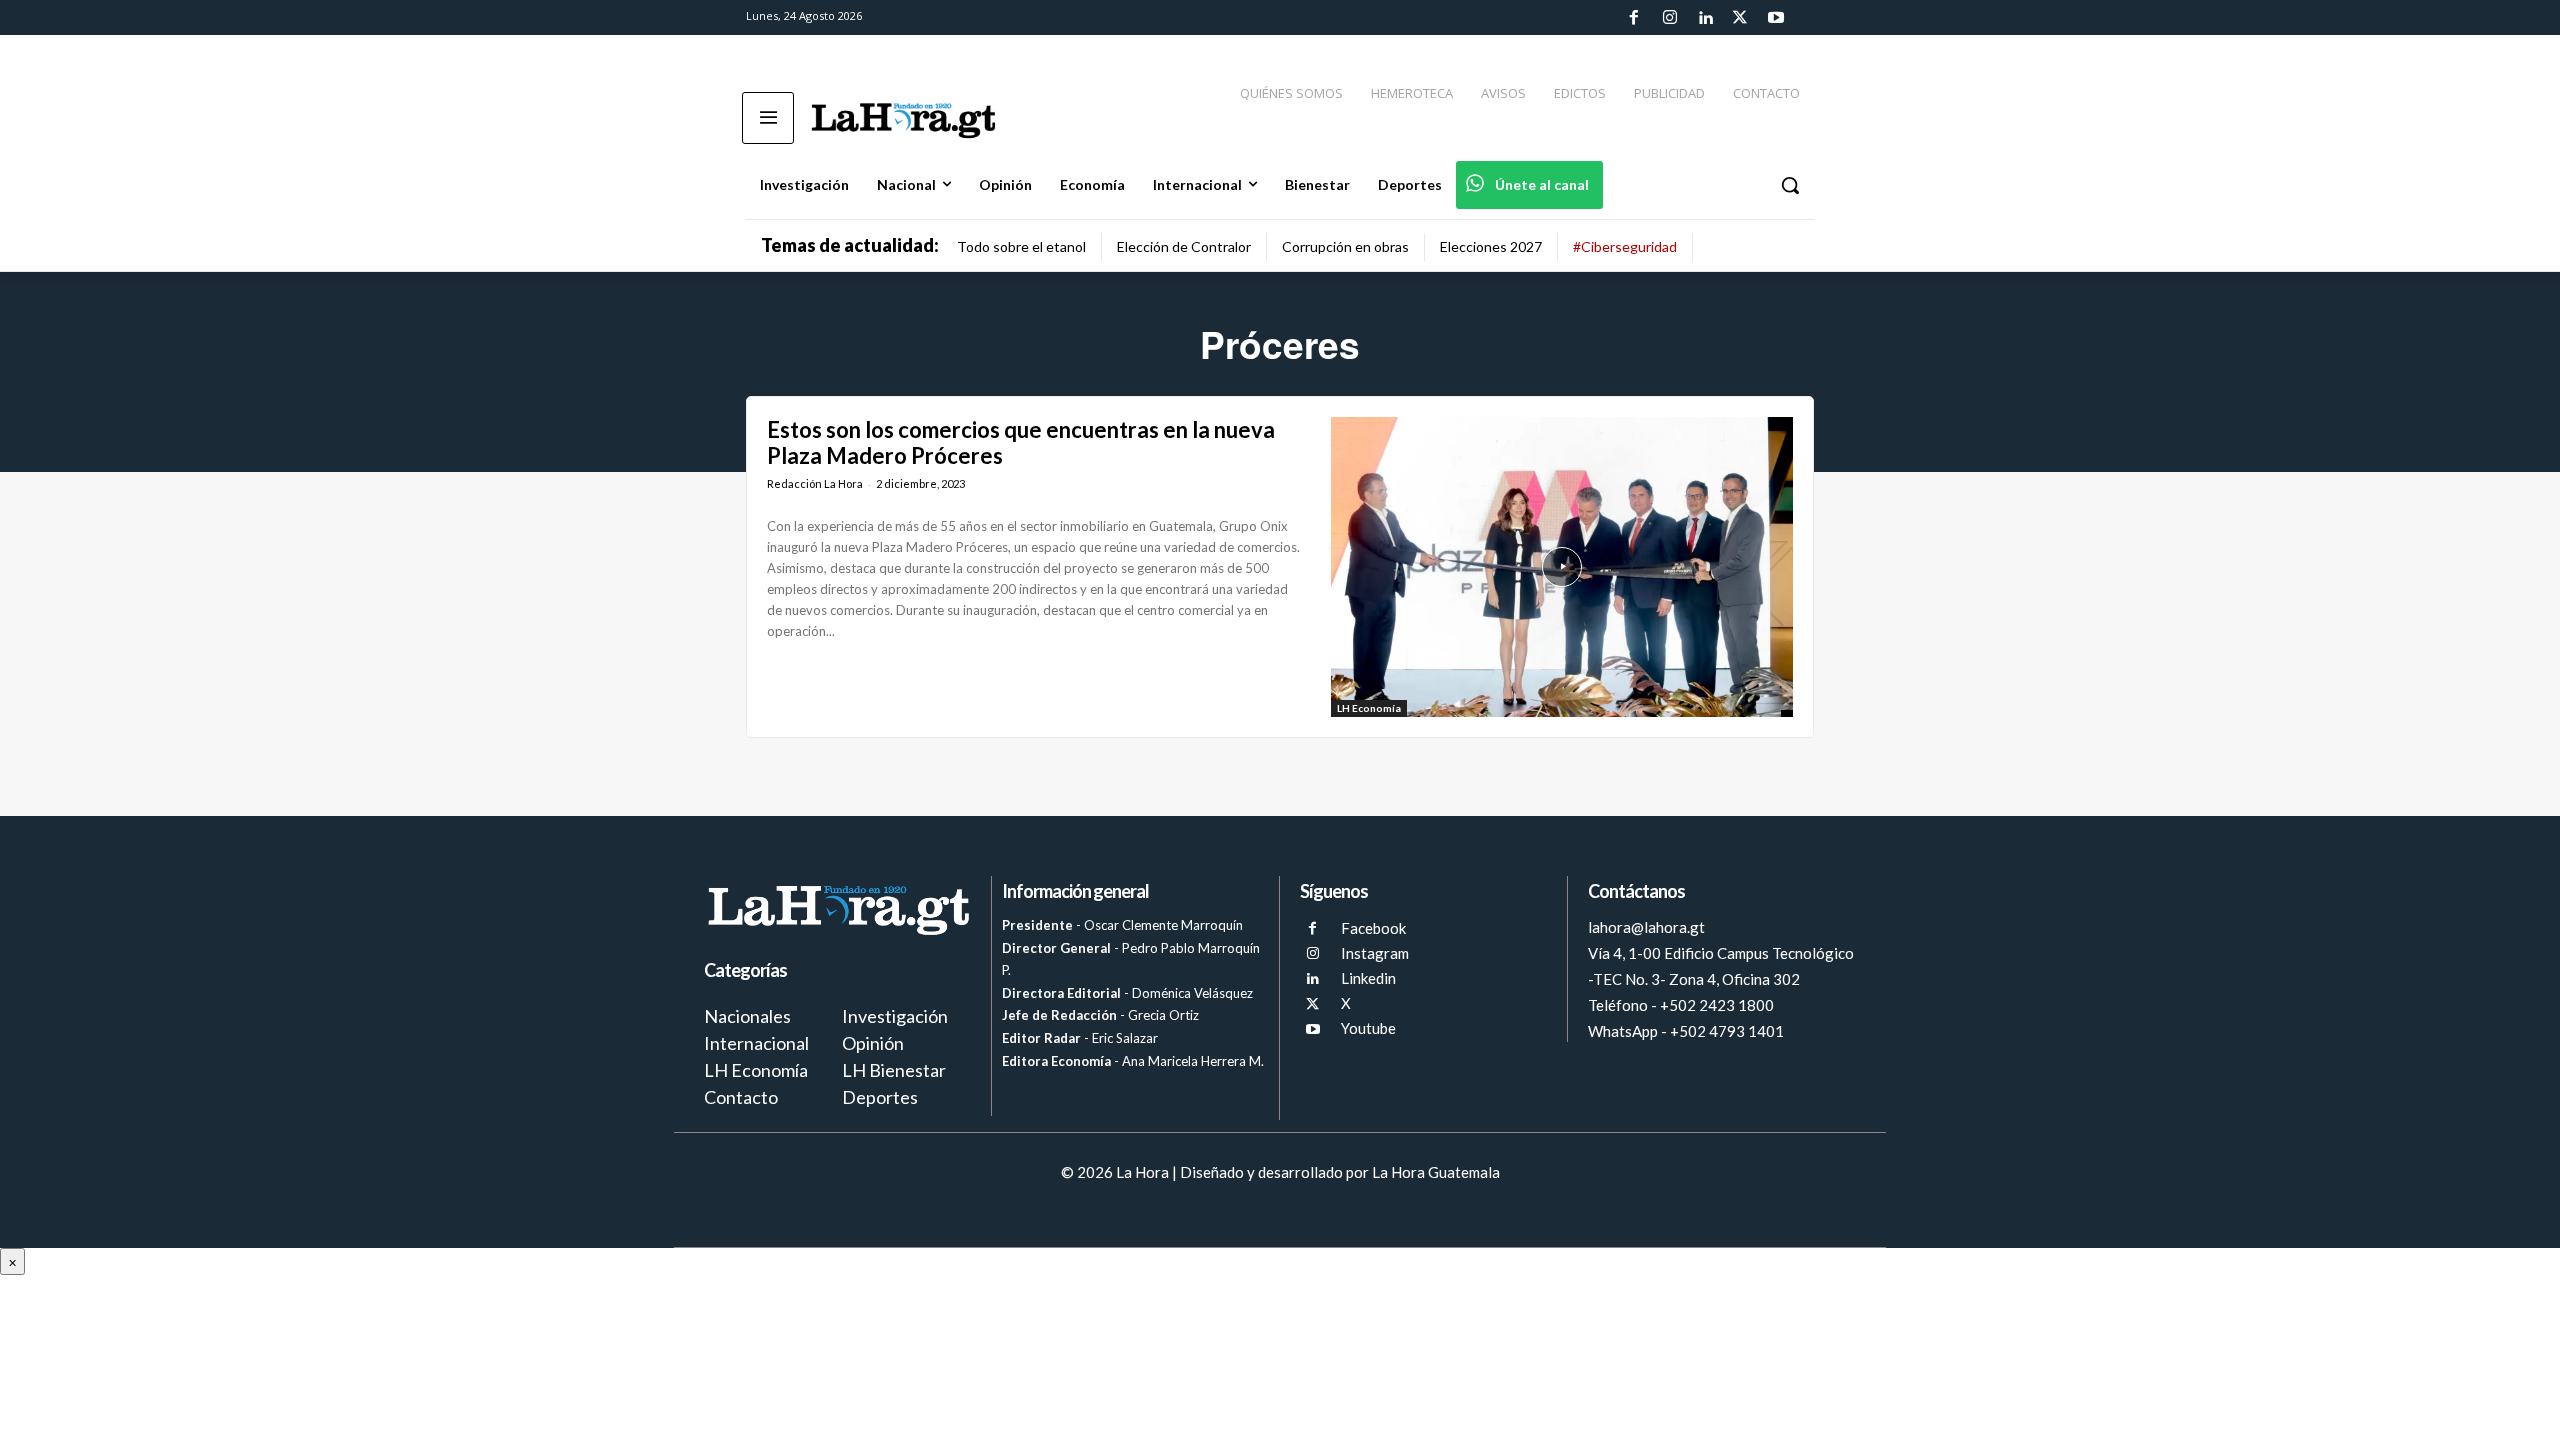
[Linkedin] (1705, 18)
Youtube (1368, 1028)
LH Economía (1369, 708)
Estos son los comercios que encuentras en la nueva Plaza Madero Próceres (1021, 442)
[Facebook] (1634, 18)
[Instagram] (1669, 18)
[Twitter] (1740, 18)
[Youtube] (1776, 18)
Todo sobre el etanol (1021, 246)
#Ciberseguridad (1625, 246)
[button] (1790, 185)
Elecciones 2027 (1491, 246)
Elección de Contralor (1184, 246)
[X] (1312, 1004)
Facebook (1373, 928)
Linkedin (1368, 978)
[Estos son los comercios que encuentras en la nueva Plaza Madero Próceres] (1562, 567)
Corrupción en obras (1345, 246)
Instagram (1375, 953)
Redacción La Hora (815, 483)
